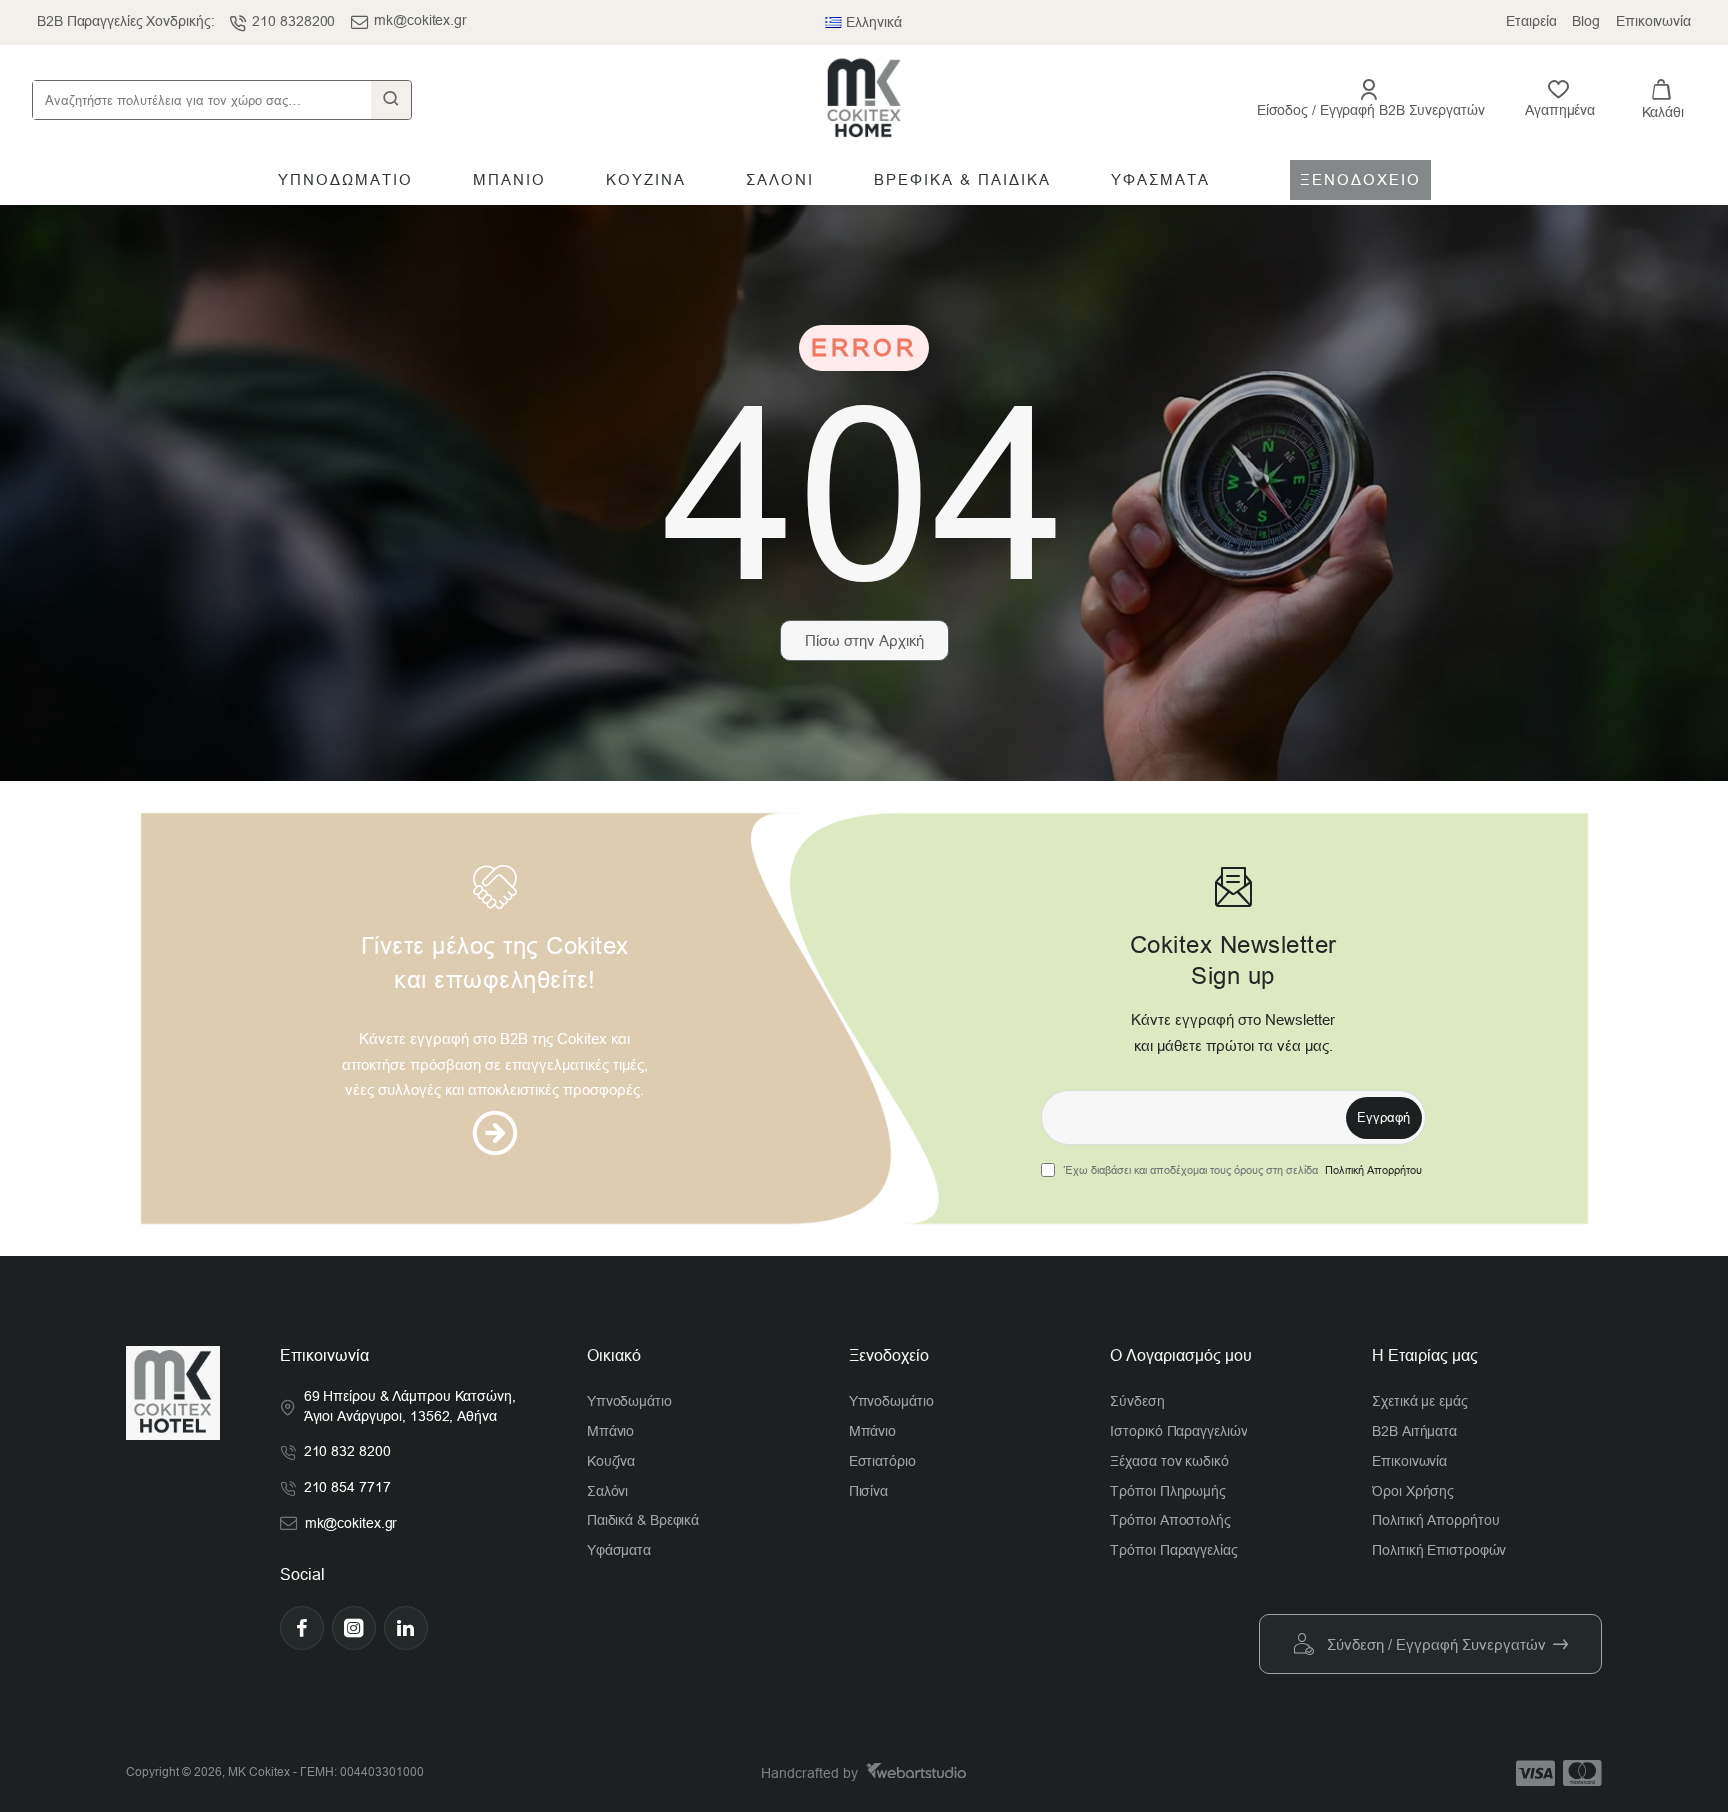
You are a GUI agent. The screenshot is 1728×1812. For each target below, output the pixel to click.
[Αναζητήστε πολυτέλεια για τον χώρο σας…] (391, 100)
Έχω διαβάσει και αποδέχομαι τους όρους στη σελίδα (1241, 1170)
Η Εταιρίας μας (1425, 1355)
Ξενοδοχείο (889, 1355)
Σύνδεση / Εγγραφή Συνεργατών (1436, 1644)
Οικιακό (614, 1355)
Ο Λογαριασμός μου (1181, 1355)
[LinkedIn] (406, 1628)
